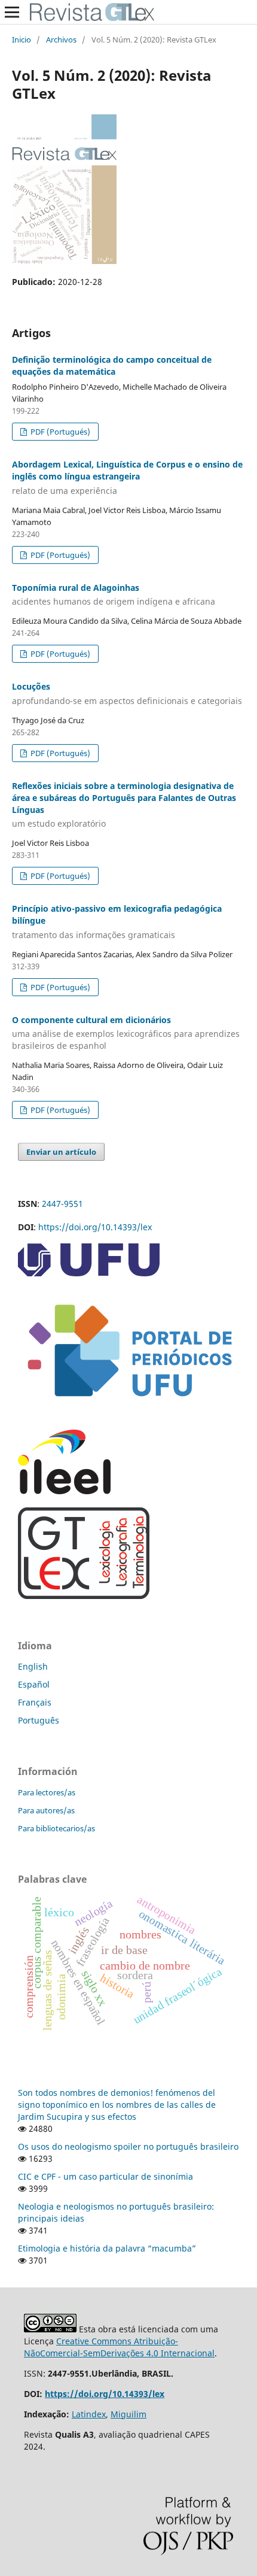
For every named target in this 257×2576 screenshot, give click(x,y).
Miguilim (128, 2414)
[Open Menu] (12, 12)
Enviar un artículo (61, 1152)
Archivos (61, 40)
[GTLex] (84, 1596)
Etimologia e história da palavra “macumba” (107, 2248)
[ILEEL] (64, 1491)
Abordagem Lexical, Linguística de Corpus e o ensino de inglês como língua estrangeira (127, 477)
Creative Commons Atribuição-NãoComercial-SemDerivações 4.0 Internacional (119, 2347)
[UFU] (89, 1273)
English (33, 1666)
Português (39, 1720)
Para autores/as (46, 1810)
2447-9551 (62, 1204)
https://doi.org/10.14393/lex (95, 1227)
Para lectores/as (47, 1792)
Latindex (89, 2414)
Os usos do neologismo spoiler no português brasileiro (128, 2146)
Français (35, 1702)
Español (34, 1684)
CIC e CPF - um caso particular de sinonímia (105, 2176)
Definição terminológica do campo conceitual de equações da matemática (112, 365)
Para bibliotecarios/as (56, 1828)
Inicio (22, 40)
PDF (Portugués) (59, 432)
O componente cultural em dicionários (126, 1033)
